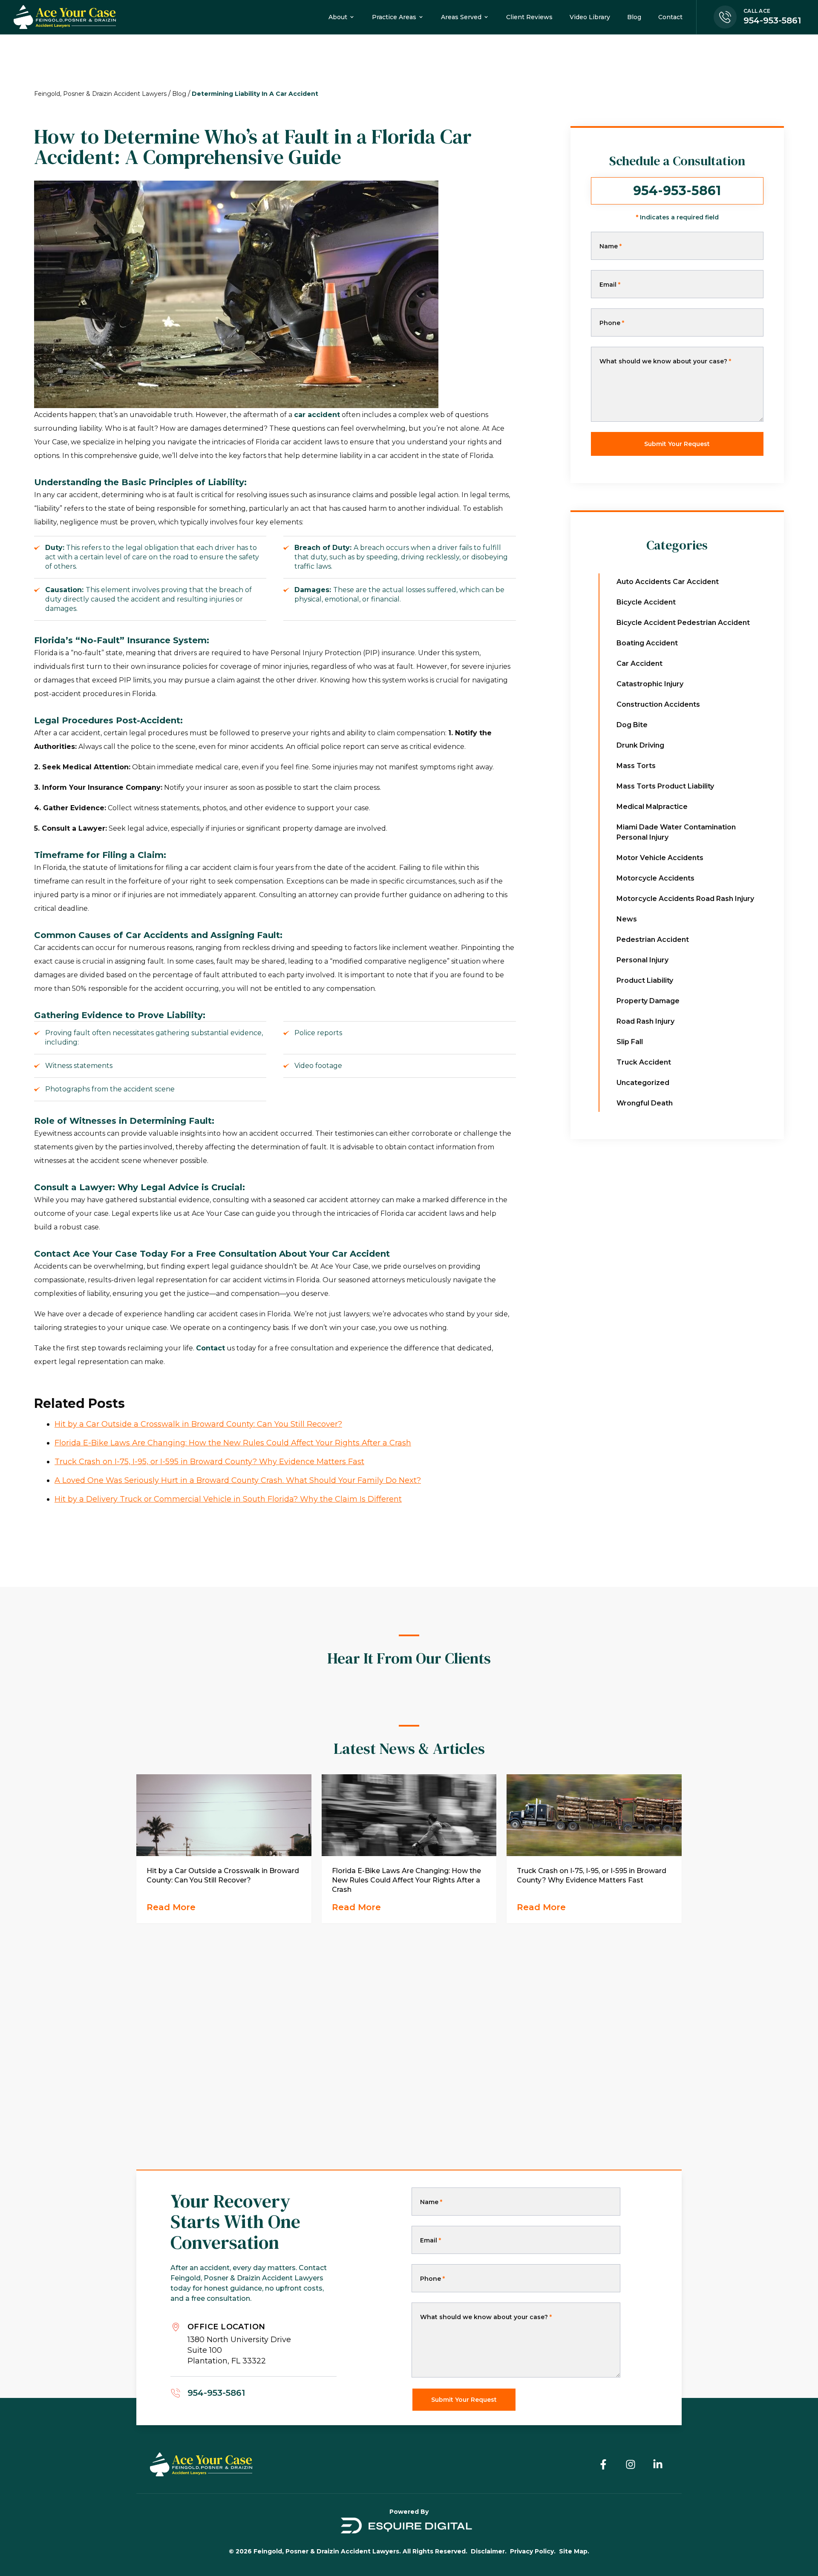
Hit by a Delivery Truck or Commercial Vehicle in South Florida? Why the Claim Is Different (228, 1499)
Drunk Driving (640, 745)
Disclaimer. (489, 2551)
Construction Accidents (658, 704)
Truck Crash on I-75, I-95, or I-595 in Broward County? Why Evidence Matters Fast (209, 1462)
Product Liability (645, 980)
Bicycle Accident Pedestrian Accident (683, 623)
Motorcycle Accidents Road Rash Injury (685, 899)
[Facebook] (603, 2464)
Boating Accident (647, 643)
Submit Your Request (677, 444)
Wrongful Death (645, 1103)
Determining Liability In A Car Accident (255, 94)
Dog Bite (632, 725)
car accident (317, 415)
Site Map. (574, 2551)
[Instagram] (631, 2464)
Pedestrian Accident (653, 940)
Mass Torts (636, 766)
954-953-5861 (677, 191)
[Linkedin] (658, 2464)
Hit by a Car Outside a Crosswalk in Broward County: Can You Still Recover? (198, 1424)
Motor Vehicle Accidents (660, 858)
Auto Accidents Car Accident (668, 582)
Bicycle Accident (646, 602)
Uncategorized (643, 1083)
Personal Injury (642, 960)
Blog (179, 94)
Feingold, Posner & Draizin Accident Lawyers (100, 94)
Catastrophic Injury (650, 684)
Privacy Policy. (533, 2551)
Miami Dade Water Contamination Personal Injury (676, 832)
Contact (210, 1348)
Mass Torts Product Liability (665, 786)
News (627, 919)
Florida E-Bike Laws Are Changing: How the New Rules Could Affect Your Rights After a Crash (233, 1443)
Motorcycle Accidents (655, 878)
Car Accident (639, 663)
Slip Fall (630, 1042)
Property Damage (648, 1001)
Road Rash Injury (645, 1021)
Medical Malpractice (652, 807)
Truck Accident (644, 1062)
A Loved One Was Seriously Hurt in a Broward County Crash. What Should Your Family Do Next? (238, 1480)
